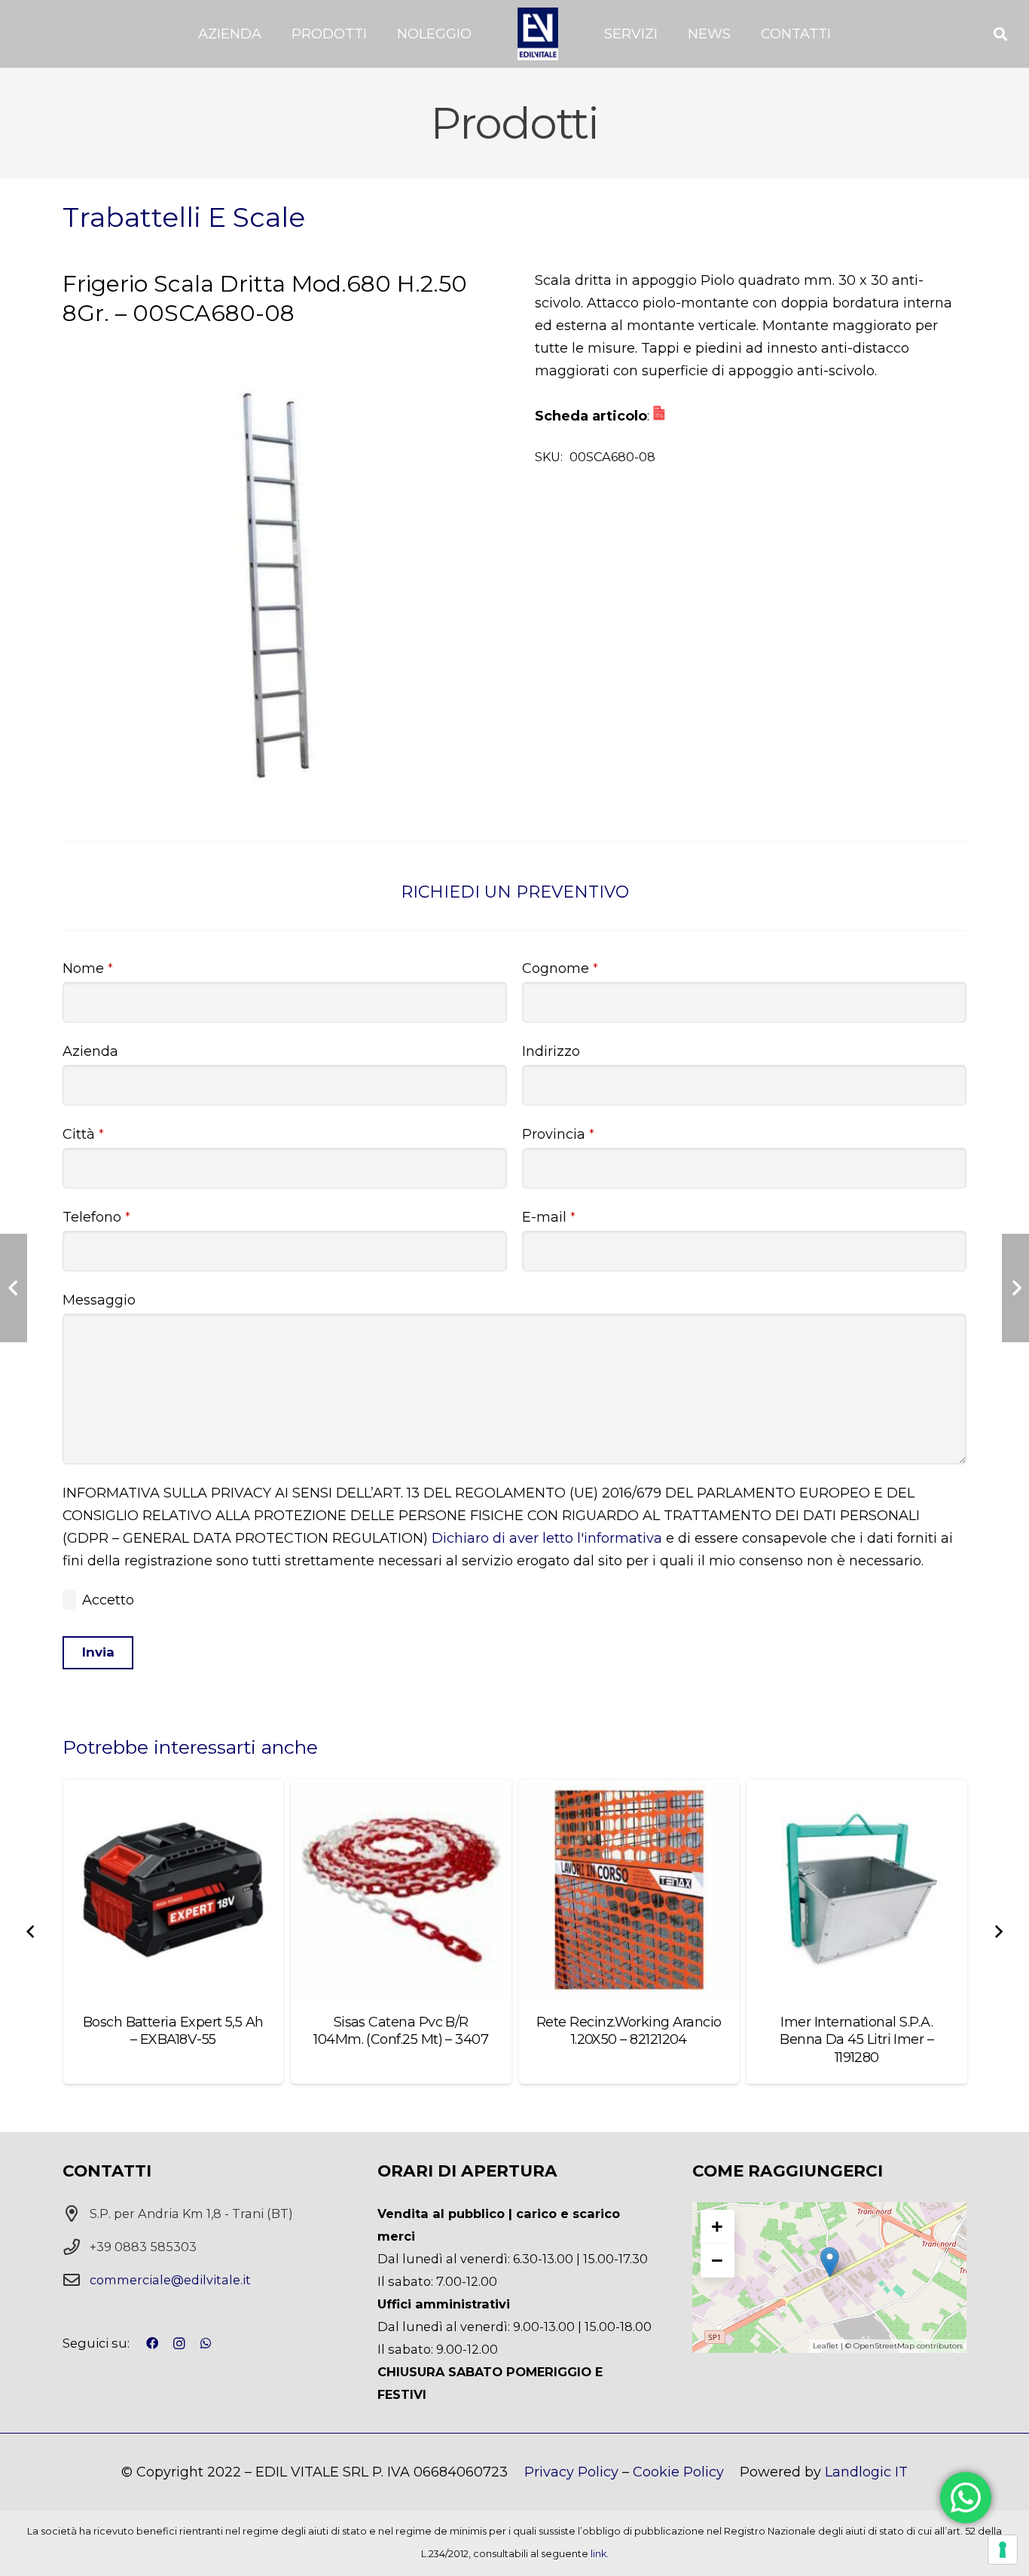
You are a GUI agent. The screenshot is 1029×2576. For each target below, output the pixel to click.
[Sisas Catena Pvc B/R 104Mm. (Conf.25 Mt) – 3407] (401, 1890)
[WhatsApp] (206, 2343)
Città (83, 1134)
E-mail (549, 1217)
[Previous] (32, 1932)
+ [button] (717, 2226)
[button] (270, 34)
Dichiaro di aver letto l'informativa (547, 1538)
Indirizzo (551, 1051)
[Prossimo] (997, 1932)
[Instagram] (179, 2344)
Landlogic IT (866, 2472)
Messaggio (99, 1300)
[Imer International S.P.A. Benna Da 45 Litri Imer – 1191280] (857, 1890)
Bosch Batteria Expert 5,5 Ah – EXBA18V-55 (173, 2031)
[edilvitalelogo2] (538, 34)
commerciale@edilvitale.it (170, 2280)
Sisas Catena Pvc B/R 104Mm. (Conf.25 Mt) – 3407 (401, 2031)
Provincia (558, 1134)
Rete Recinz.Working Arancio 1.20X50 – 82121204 (629, 2031)
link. (600, 2554)
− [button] (717, 2260)
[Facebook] (152, 2343)
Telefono (96, 1217)
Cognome (560, 968)
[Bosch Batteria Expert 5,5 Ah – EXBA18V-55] (174, 1890)
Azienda (90, 1051)
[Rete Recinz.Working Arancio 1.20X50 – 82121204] (629, 1890)
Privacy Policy (571, 2472)
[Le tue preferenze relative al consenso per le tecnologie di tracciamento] (1003, 2550)
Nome (88, 968)
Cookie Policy (678, 2472)
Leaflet (826, 2346)
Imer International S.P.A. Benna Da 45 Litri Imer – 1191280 (856, 2040)
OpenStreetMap (884, 2346)
